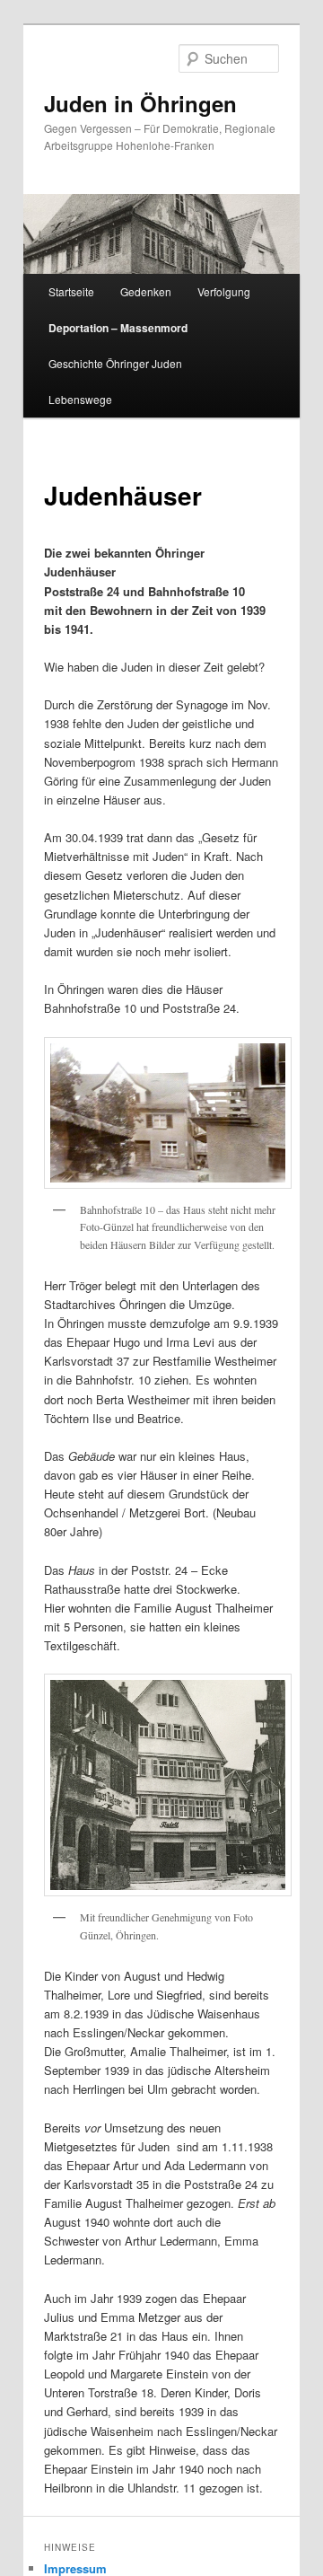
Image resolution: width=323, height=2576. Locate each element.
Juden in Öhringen (140, 103)
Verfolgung (224, 291)
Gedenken (146, 291)
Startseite (71, 291)
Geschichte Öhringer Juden (115, 363)
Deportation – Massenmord (118, 328)
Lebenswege (80, 399)
